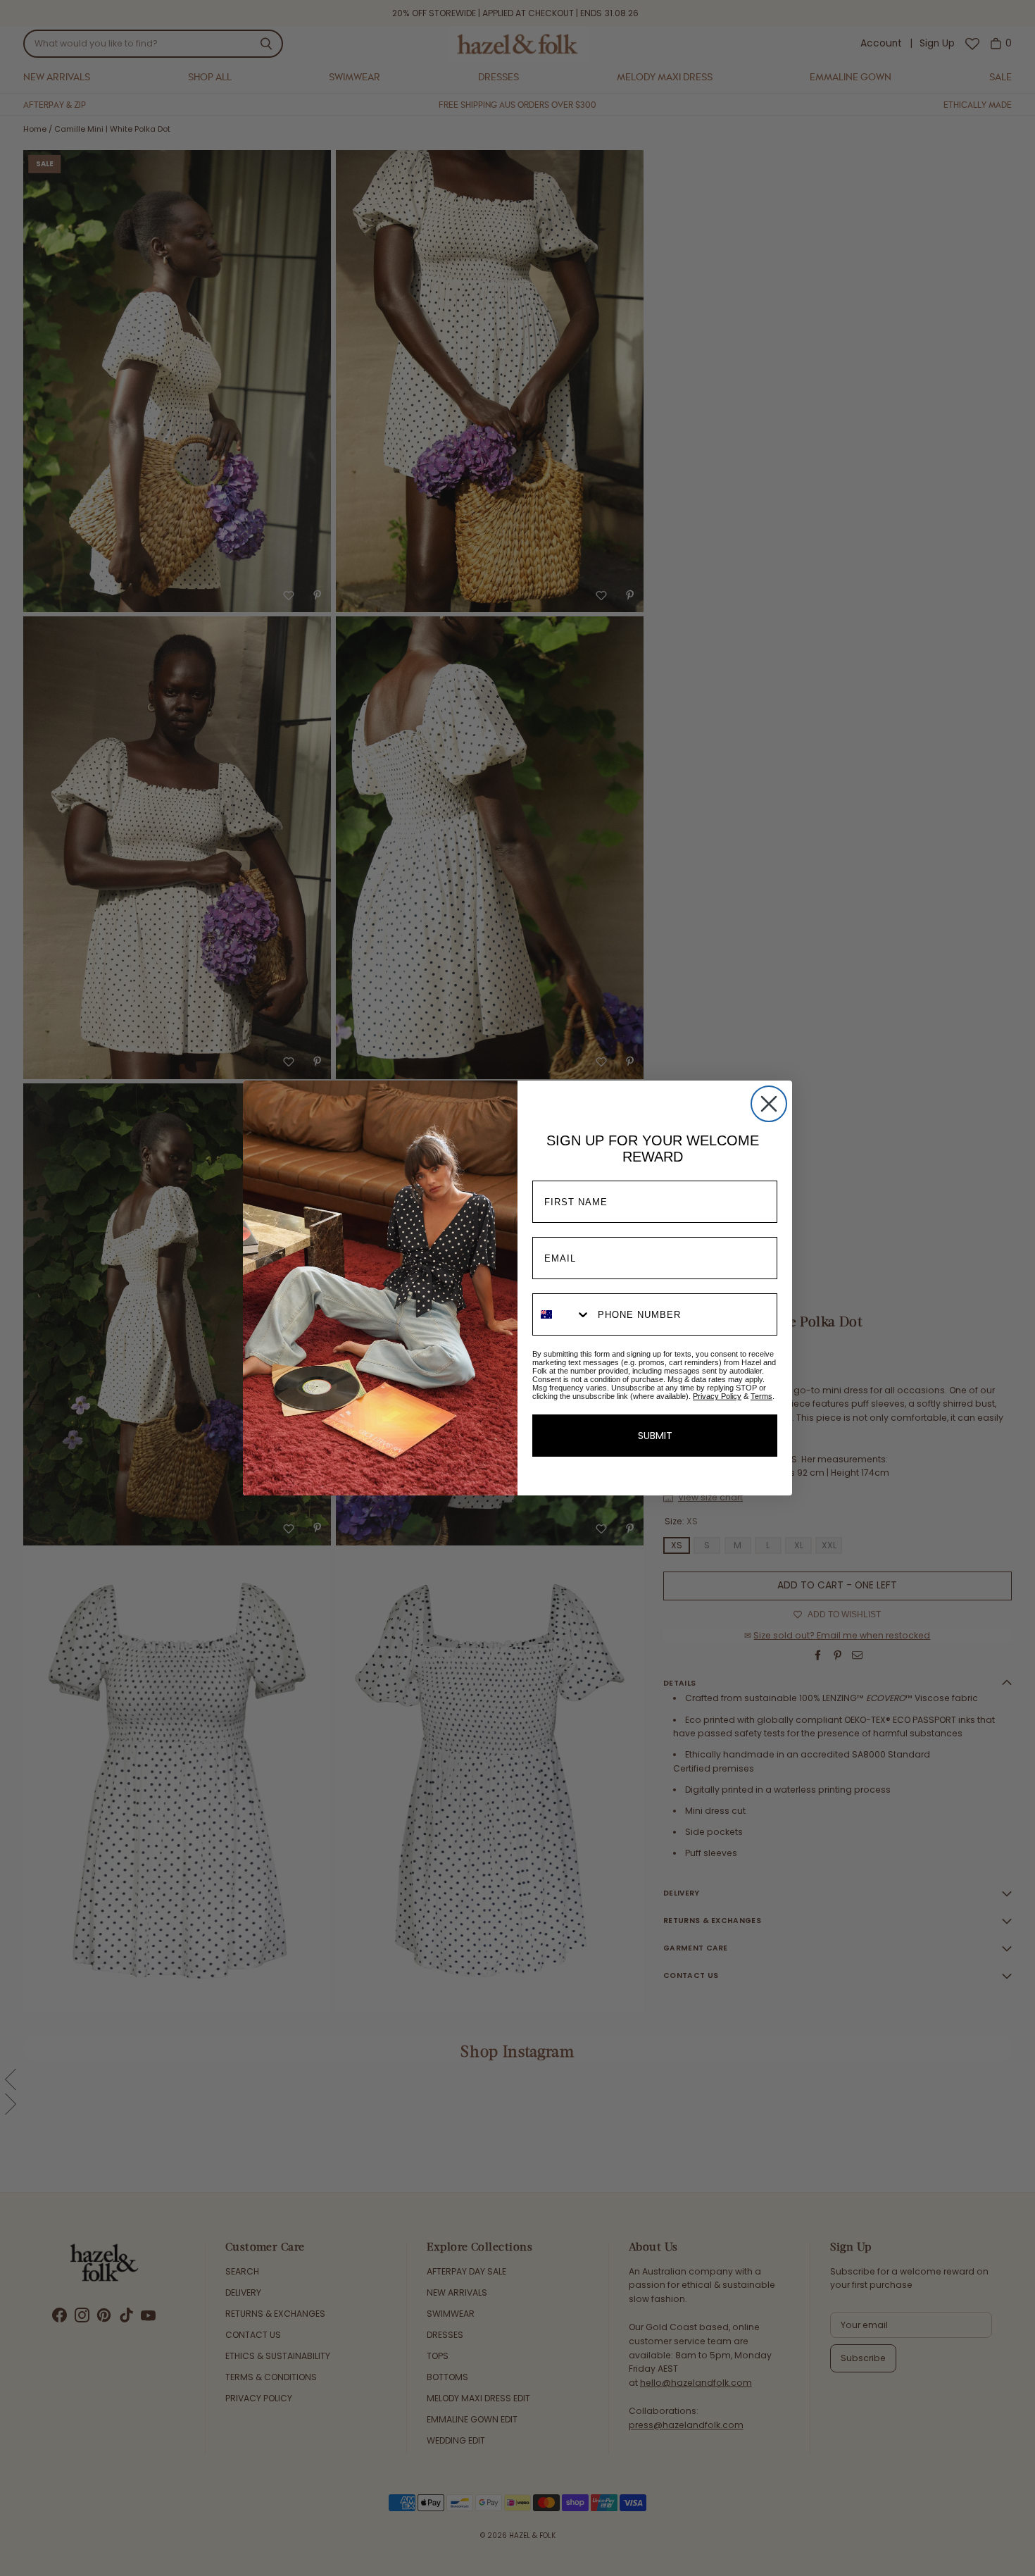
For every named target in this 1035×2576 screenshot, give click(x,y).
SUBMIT (655, 1436)
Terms (761, 1396)
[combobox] (562, 1314)
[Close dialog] (769, 1104)
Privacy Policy (717, 1396)
